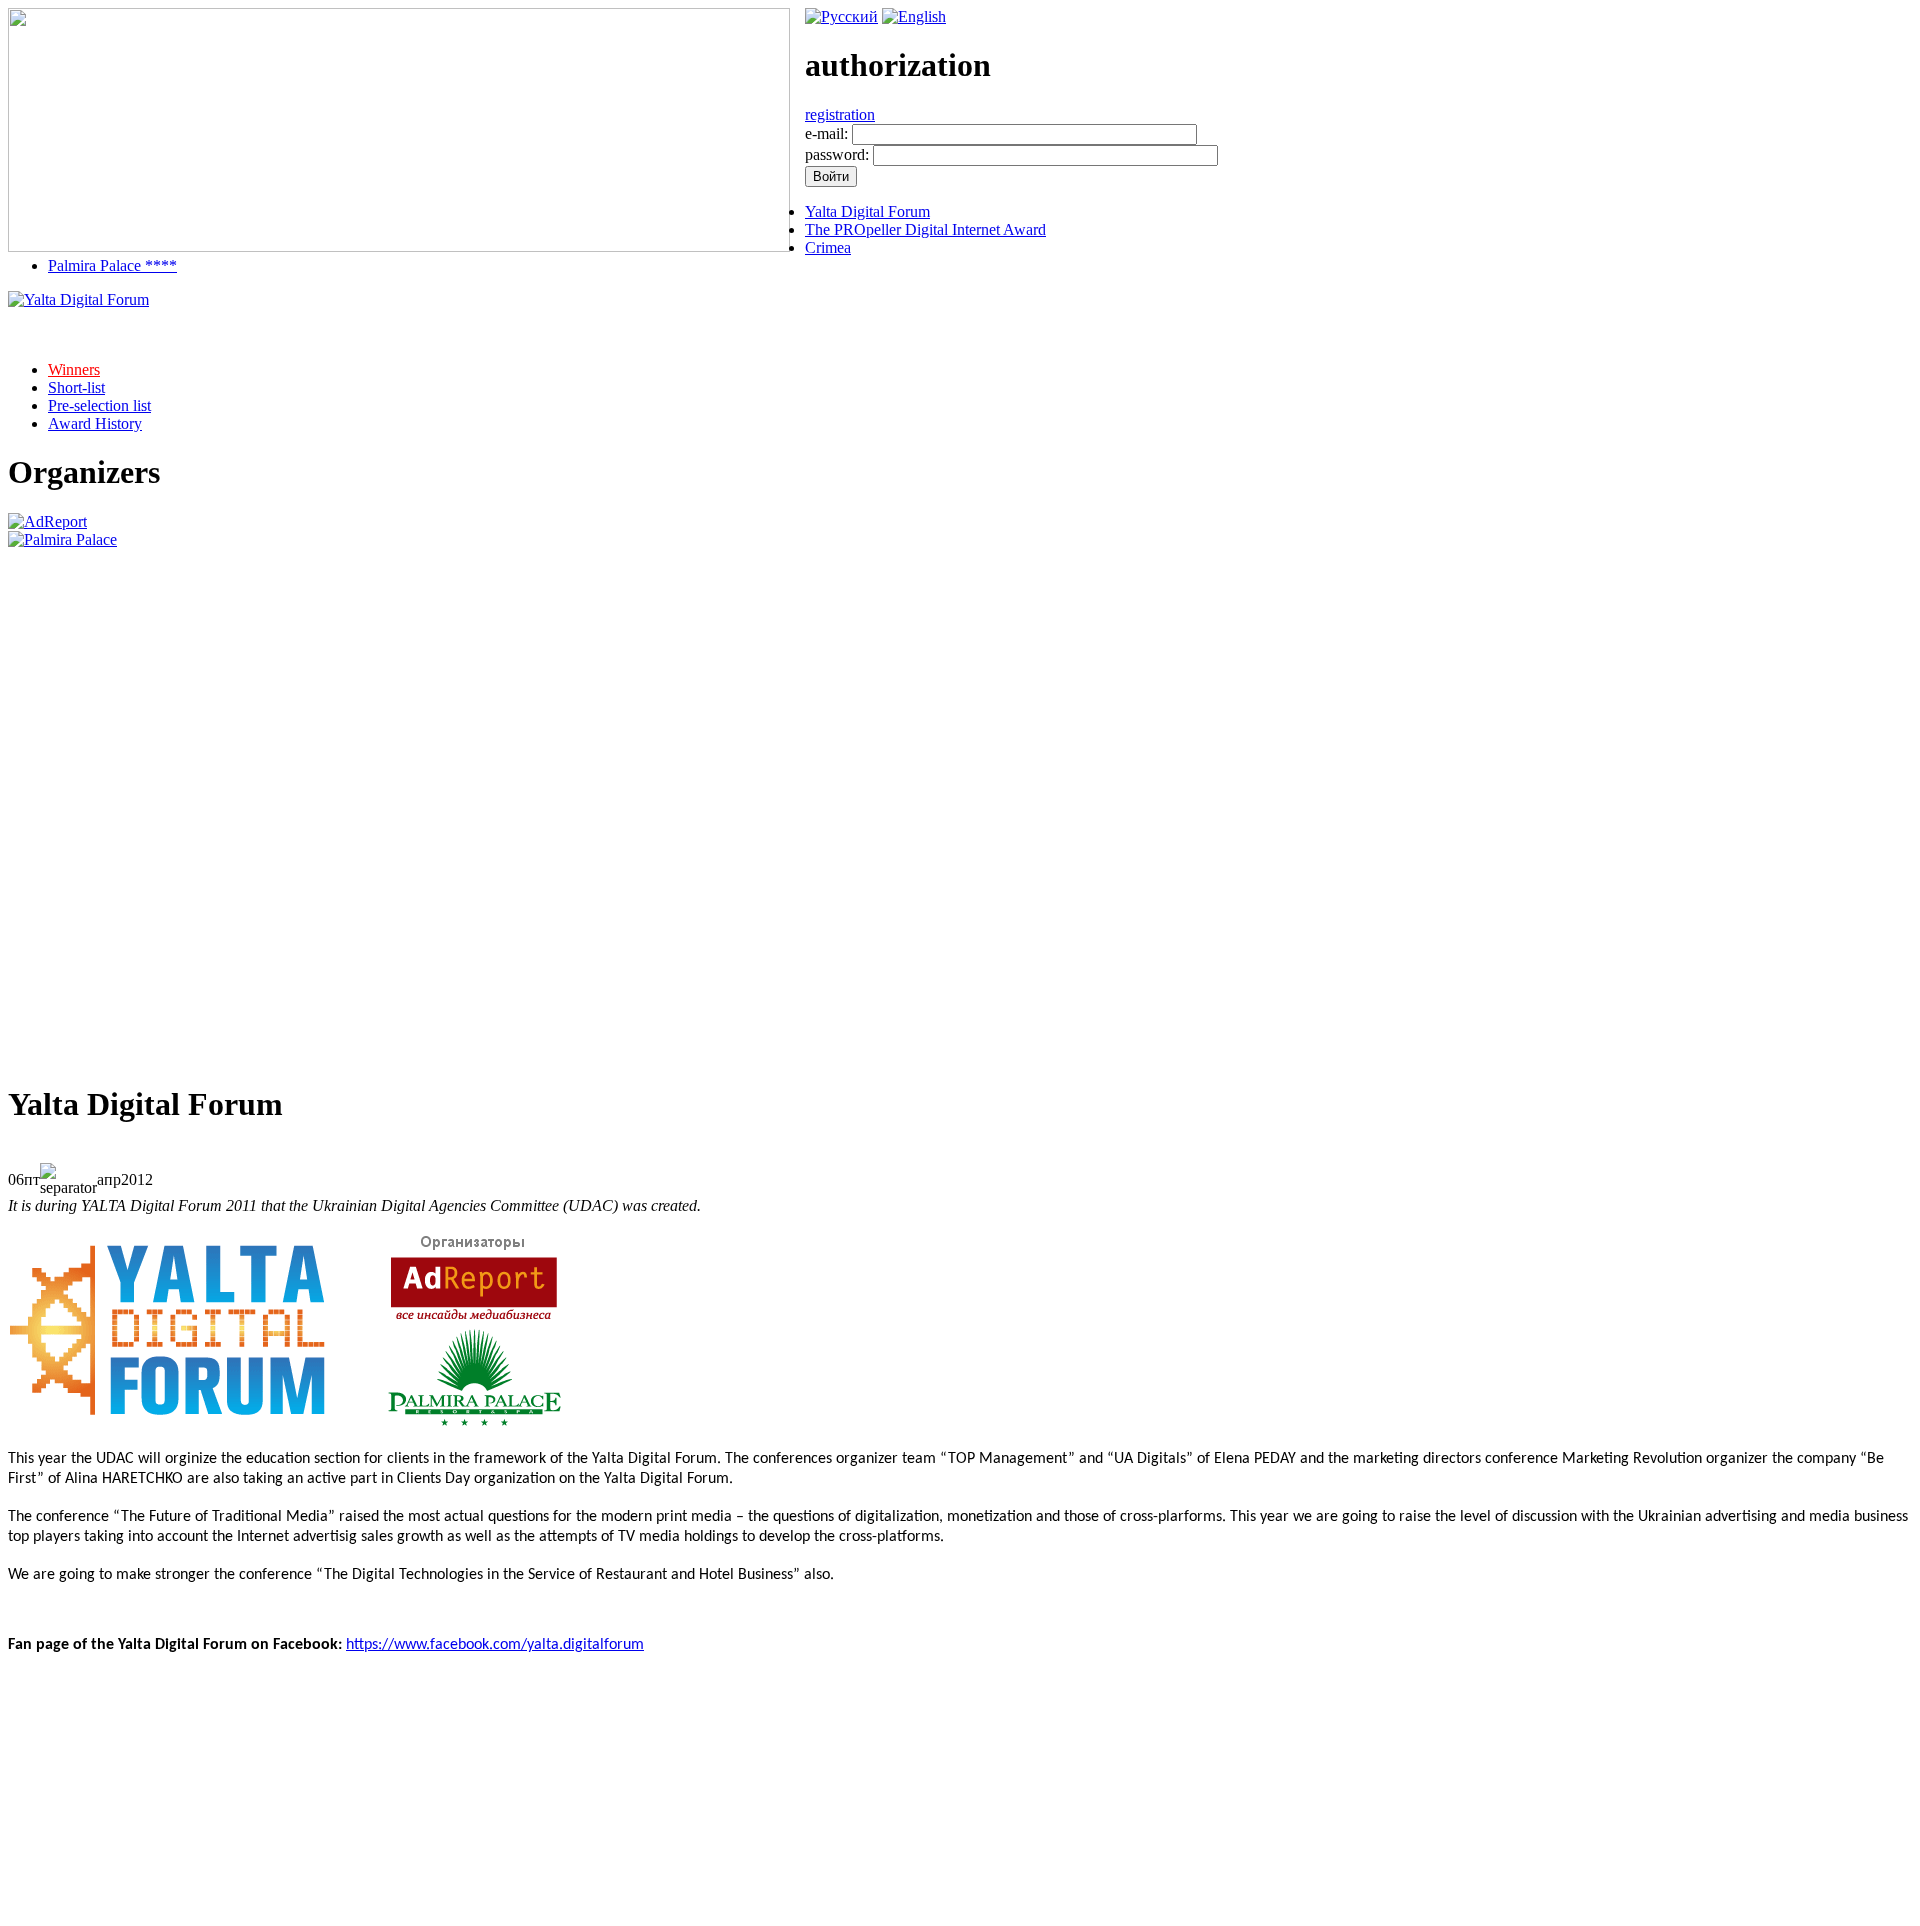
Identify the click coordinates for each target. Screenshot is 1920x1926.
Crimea (828, 247)
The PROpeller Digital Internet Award (925, 229)
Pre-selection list (99, 405)
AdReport (127, 1916)
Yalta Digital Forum (867, 211)
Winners (74, 369)
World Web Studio (1853, 1916)
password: (837, 154)
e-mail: (826, 133)
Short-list (76, 387)
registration (840, 114)
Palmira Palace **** (112, 265)
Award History (95, 423)
